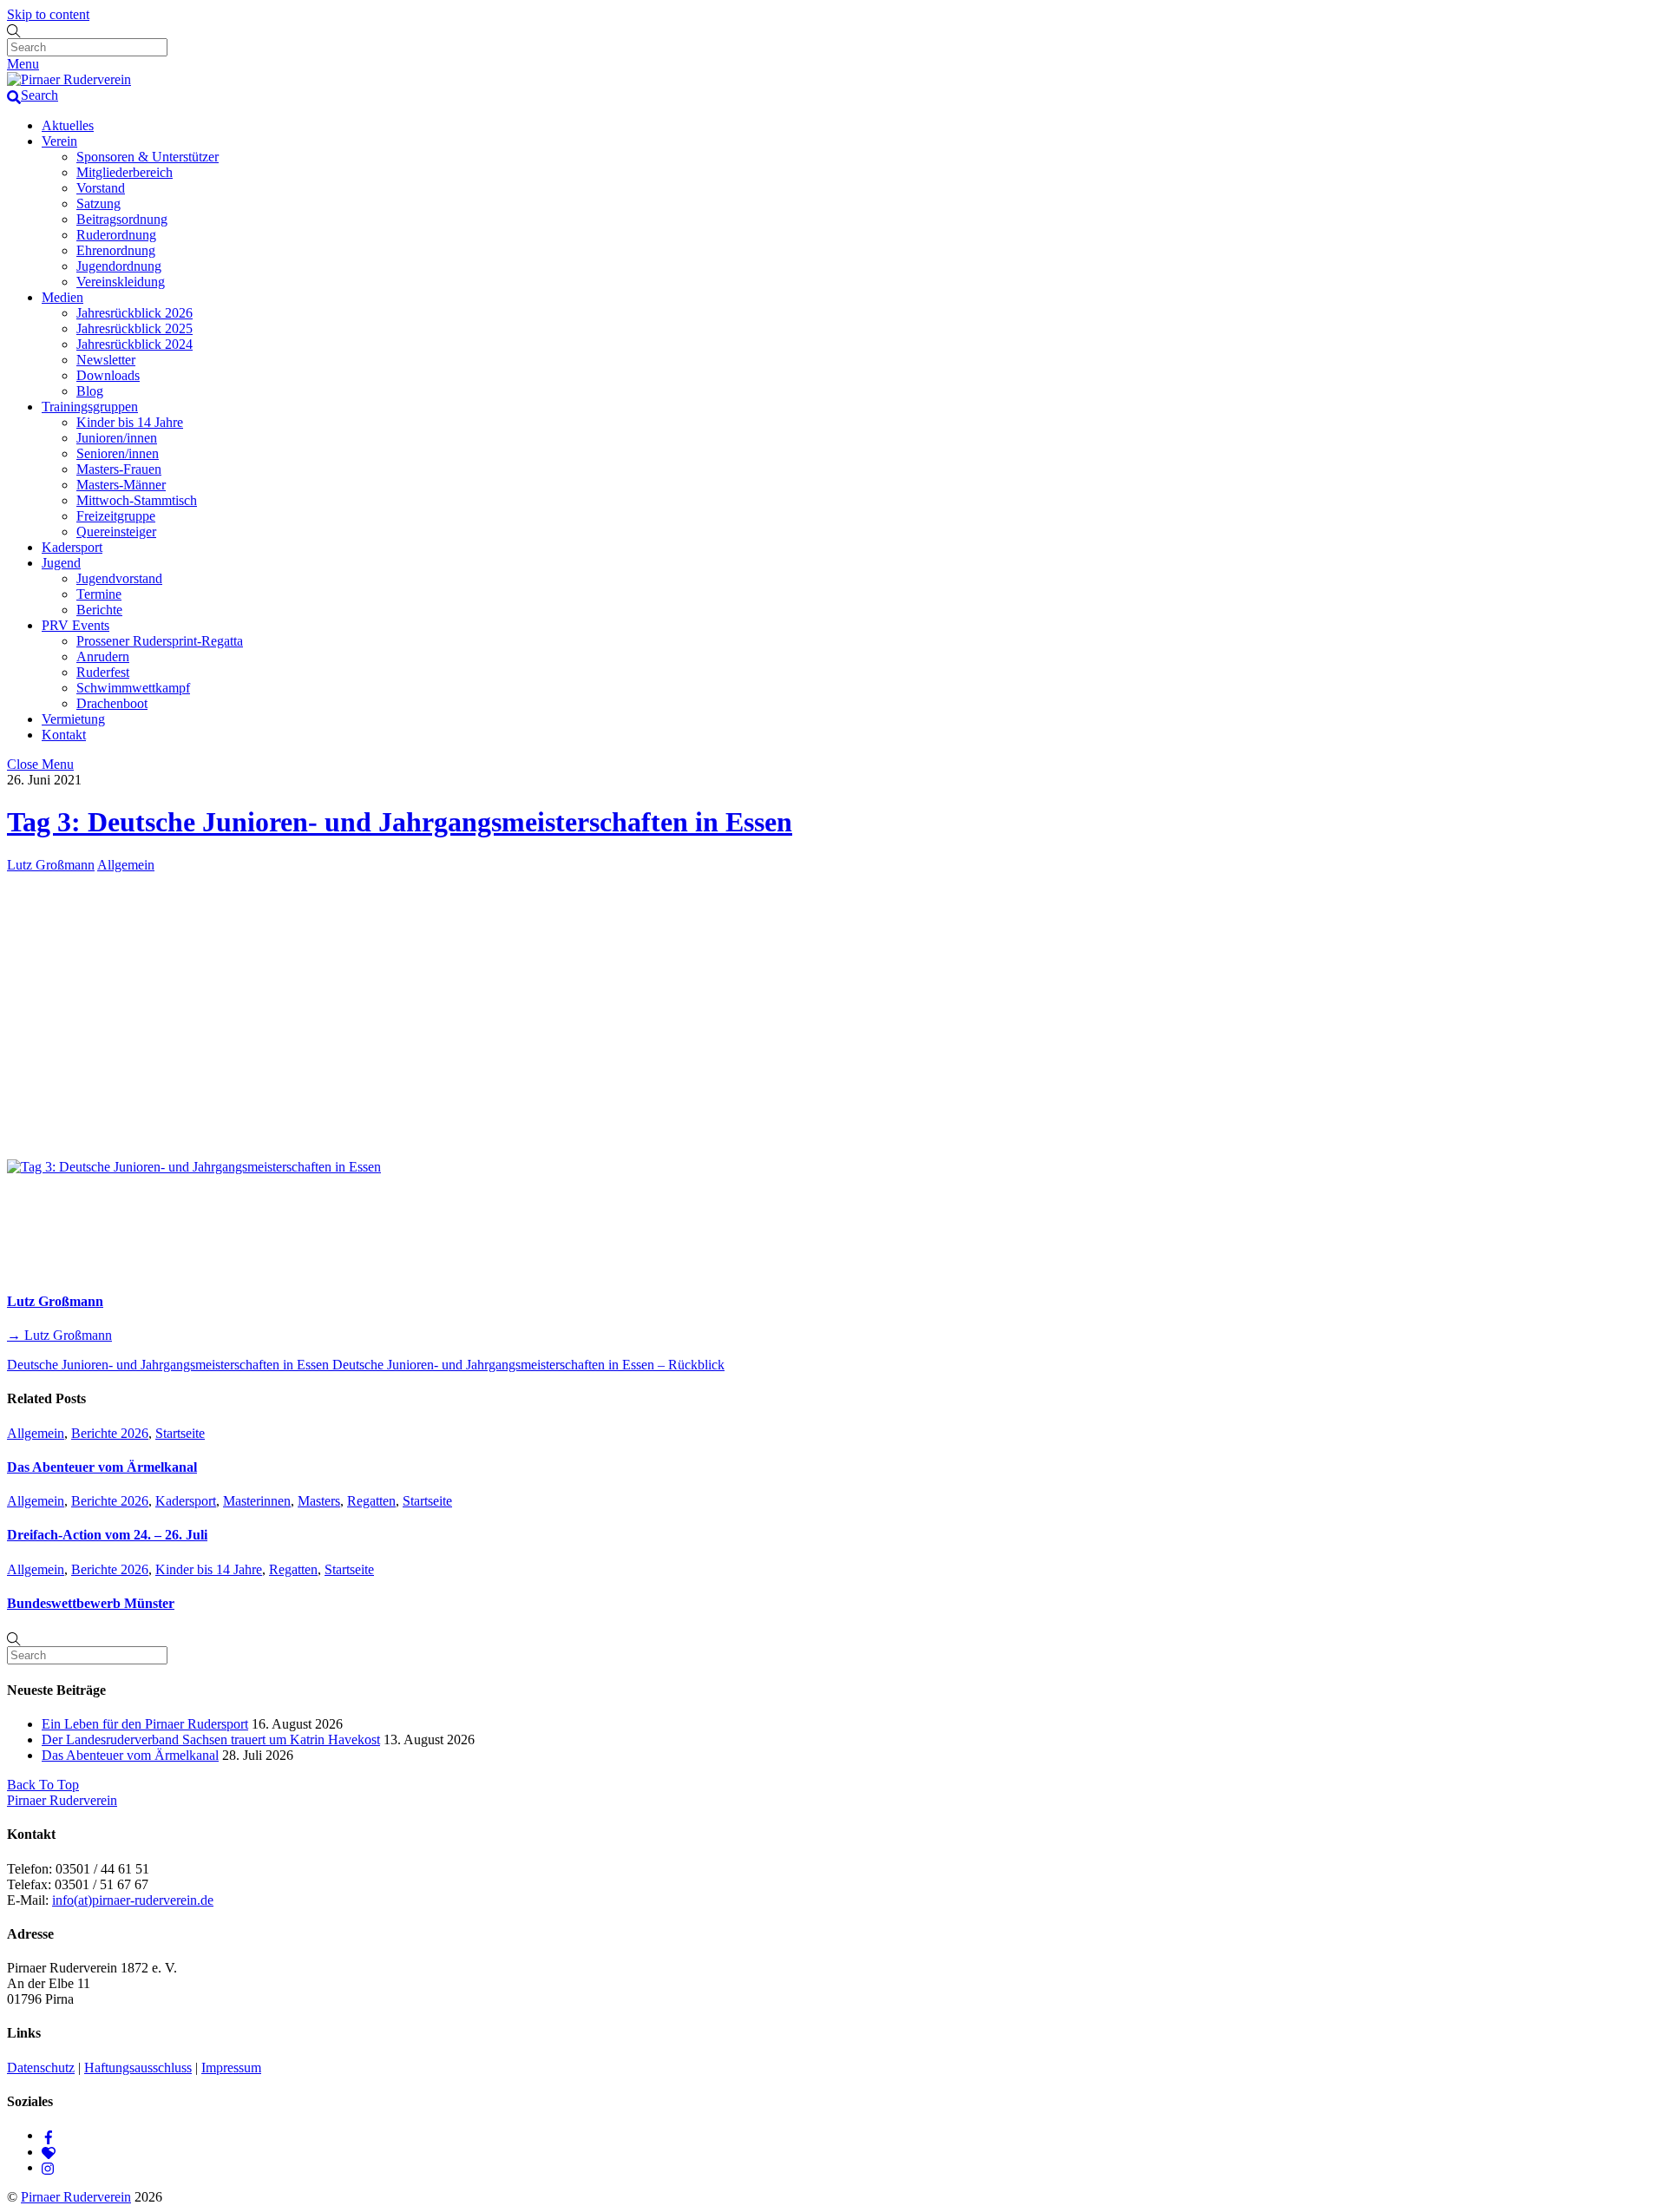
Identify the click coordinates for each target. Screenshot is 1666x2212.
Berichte (99, 610)
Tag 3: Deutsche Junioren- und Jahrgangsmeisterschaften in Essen (400, 822)
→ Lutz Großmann (59, 1335)
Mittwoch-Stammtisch (137, 500)
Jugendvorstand (119, 578)
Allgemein (126, 865)
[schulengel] (49, 2152)
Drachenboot (112, 703)
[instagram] (49, 2167)
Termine (99, 594)
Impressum (231, 2068)
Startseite (180, 1433)
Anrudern (103, 656)
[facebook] (49, 2135)
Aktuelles (68, 125)
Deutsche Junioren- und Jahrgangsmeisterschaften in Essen (168, 1365)
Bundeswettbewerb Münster (91, 1603)
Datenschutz (41, 2068)
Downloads (108, 375)
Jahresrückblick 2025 (134, 328)
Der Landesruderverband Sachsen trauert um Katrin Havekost (211, 1739)
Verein (59, 141)
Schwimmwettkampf (133, 688)
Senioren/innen (118, 453)
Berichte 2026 (110, 1433)
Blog (90, 391)
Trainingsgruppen (90, 407)
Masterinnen (257, 1501)
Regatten (371, 1501)
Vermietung (73, 719)
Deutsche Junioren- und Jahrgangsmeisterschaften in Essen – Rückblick (527, 1365)
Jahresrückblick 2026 (134, 313)
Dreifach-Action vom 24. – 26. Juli (107, 1535)
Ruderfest (103, 672)
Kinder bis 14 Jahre (130, 422)
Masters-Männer (121, 485)
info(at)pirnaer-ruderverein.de (133, 1900)
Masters (319, 1501)
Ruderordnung (116, 235)
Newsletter (106, 360)
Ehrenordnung (116, 250)
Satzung (98, 203)
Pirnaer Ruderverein (76, 2197)
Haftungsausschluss (138, 2068)
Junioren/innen (117, 438)
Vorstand (101, 188)
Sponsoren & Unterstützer (148, 157)
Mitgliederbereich (125, 172)
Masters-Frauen (119, 469)
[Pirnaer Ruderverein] (69, 79)
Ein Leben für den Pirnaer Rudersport (145, 1724)
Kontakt (64, 735)
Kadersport (72, 547)
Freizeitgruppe (116, 516)
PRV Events (75, 625)
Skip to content (48, 14)
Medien (62, 297)
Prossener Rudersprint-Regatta (160, 641)
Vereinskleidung (121, 282)
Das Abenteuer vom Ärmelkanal (102, 1467)
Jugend (61, 563)
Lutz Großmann (51, 865)
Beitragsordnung (122, 219)
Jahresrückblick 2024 (134, 344)
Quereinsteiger (116, 532)
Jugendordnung (119, 266)
